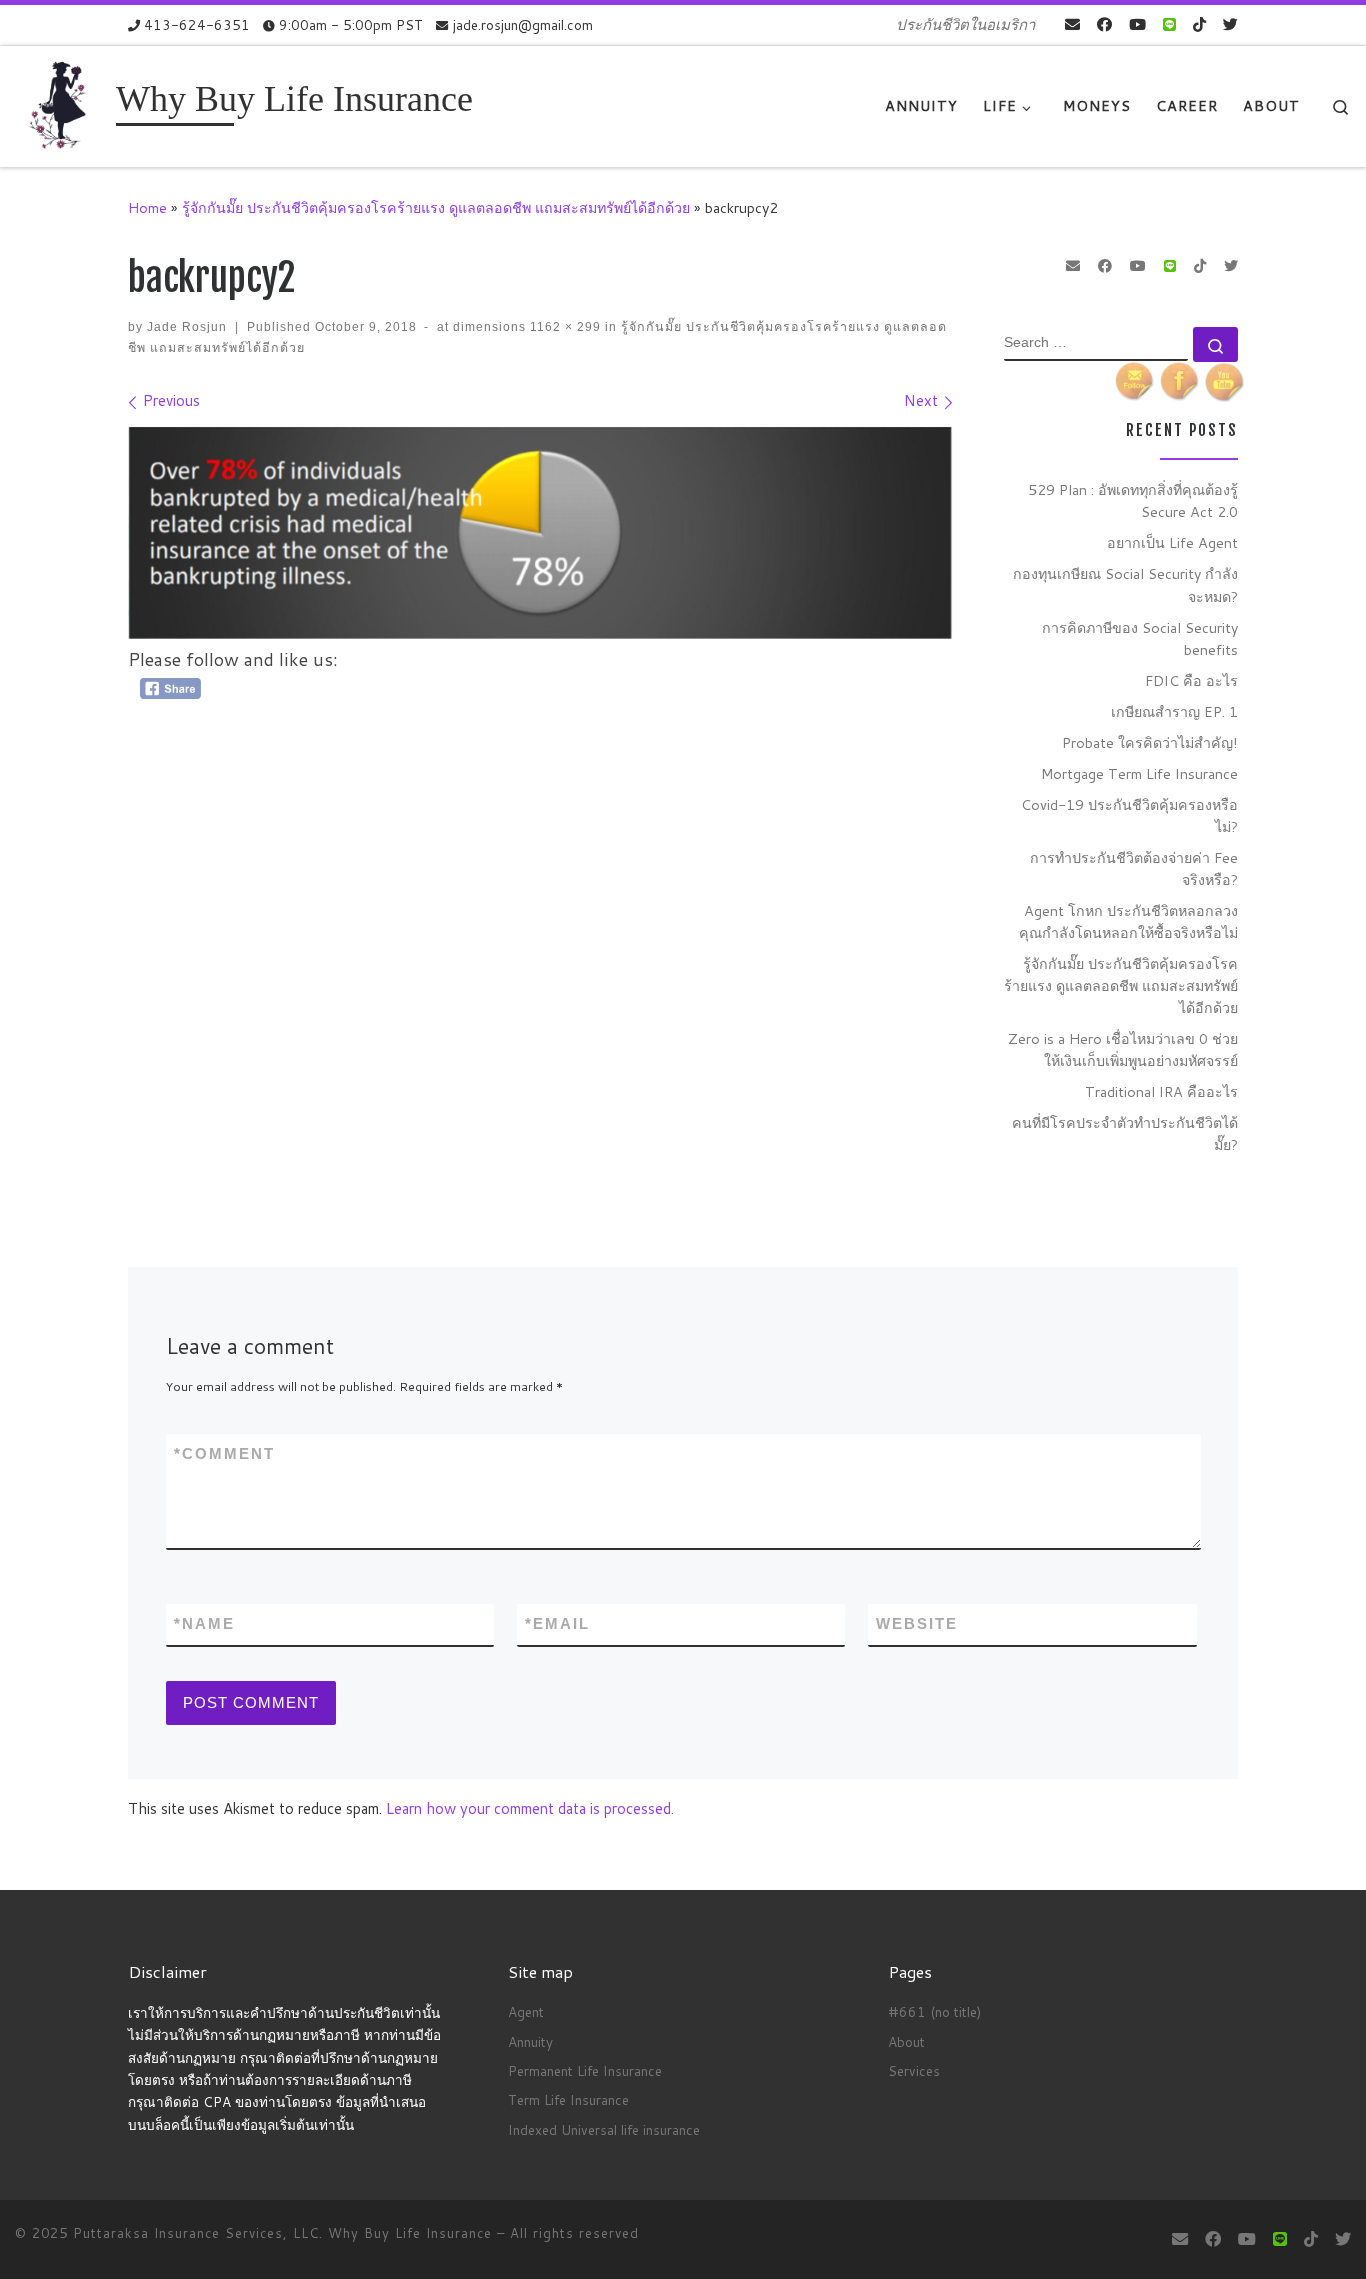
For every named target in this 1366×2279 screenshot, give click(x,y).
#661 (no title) (934, 2011)
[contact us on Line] (1169, 24)
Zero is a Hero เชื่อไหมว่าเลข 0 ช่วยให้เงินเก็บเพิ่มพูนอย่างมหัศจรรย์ (1123, 1049)
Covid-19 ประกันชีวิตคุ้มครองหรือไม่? (1129, 815)
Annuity (530, 2041)
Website (917, 1623)
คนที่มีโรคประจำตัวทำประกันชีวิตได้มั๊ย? (1125, 1133)
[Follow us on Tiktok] (1199, 24)
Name (204, 1623)
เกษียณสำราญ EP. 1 (1174, 711)
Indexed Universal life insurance (604, 2129)
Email (557, 1623)
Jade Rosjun (187, 327)
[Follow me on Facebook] (1104, 24)
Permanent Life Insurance (585, 2070)
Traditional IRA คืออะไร (1161, 1091)
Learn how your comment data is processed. (530, 1808)
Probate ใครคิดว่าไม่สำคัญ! (1150, 742)
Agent (526, 2011)
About (906, 2041)
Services (914, 2070)
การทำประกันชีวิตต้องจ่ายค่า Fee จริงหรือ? (1134, 868)
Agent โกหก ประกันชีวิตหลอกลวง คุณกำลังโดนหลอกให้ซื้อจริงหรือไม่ (1128, 921)
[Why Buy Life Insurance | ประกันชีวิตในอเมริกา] (62, 104)
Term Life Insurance (568, 2099)
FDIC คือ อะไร (1191, 680)
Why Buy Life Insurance (412, 2233)
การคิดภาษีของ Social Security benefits (1140, 638)
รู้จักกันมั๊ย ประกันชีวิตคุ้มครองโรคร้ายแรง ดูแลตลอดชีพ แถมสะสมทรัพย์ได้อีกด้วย (436, 207)
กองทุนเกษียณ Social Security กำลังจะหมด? (1125, 584)
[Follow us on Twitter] (1230, 24)
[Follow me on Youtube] (1137, 24)
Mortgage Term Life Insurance (1139, 773)
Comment (224, 1453)
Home (147, 207)
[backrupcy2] (540, 533)
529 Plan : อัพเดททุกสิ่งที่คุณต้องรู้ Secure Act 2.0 (1133, 500)
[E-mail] (1072, 24)
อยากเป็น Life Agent (1172, 542)
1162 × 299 (563, 327)
